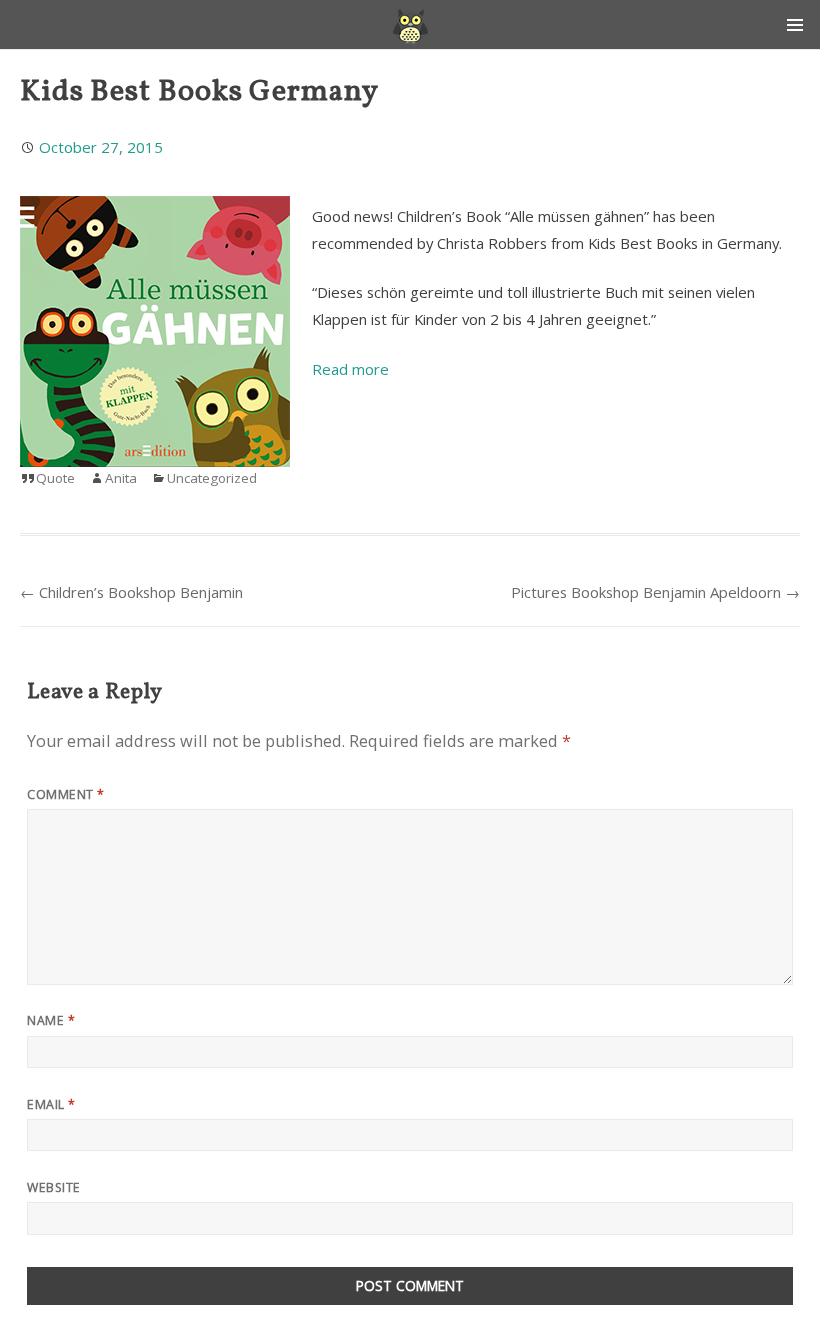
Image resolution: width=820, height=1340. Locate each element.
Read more (350, 369)
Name (51, 1020)
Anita (121, 478)
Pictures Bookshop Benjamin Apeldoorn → (655, 592)
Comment (65, 794)
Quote (55, 478)
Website (53, 1187)
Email (51, 1104)
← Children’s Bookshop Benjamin (131, 592)
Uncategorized (212, 478)
